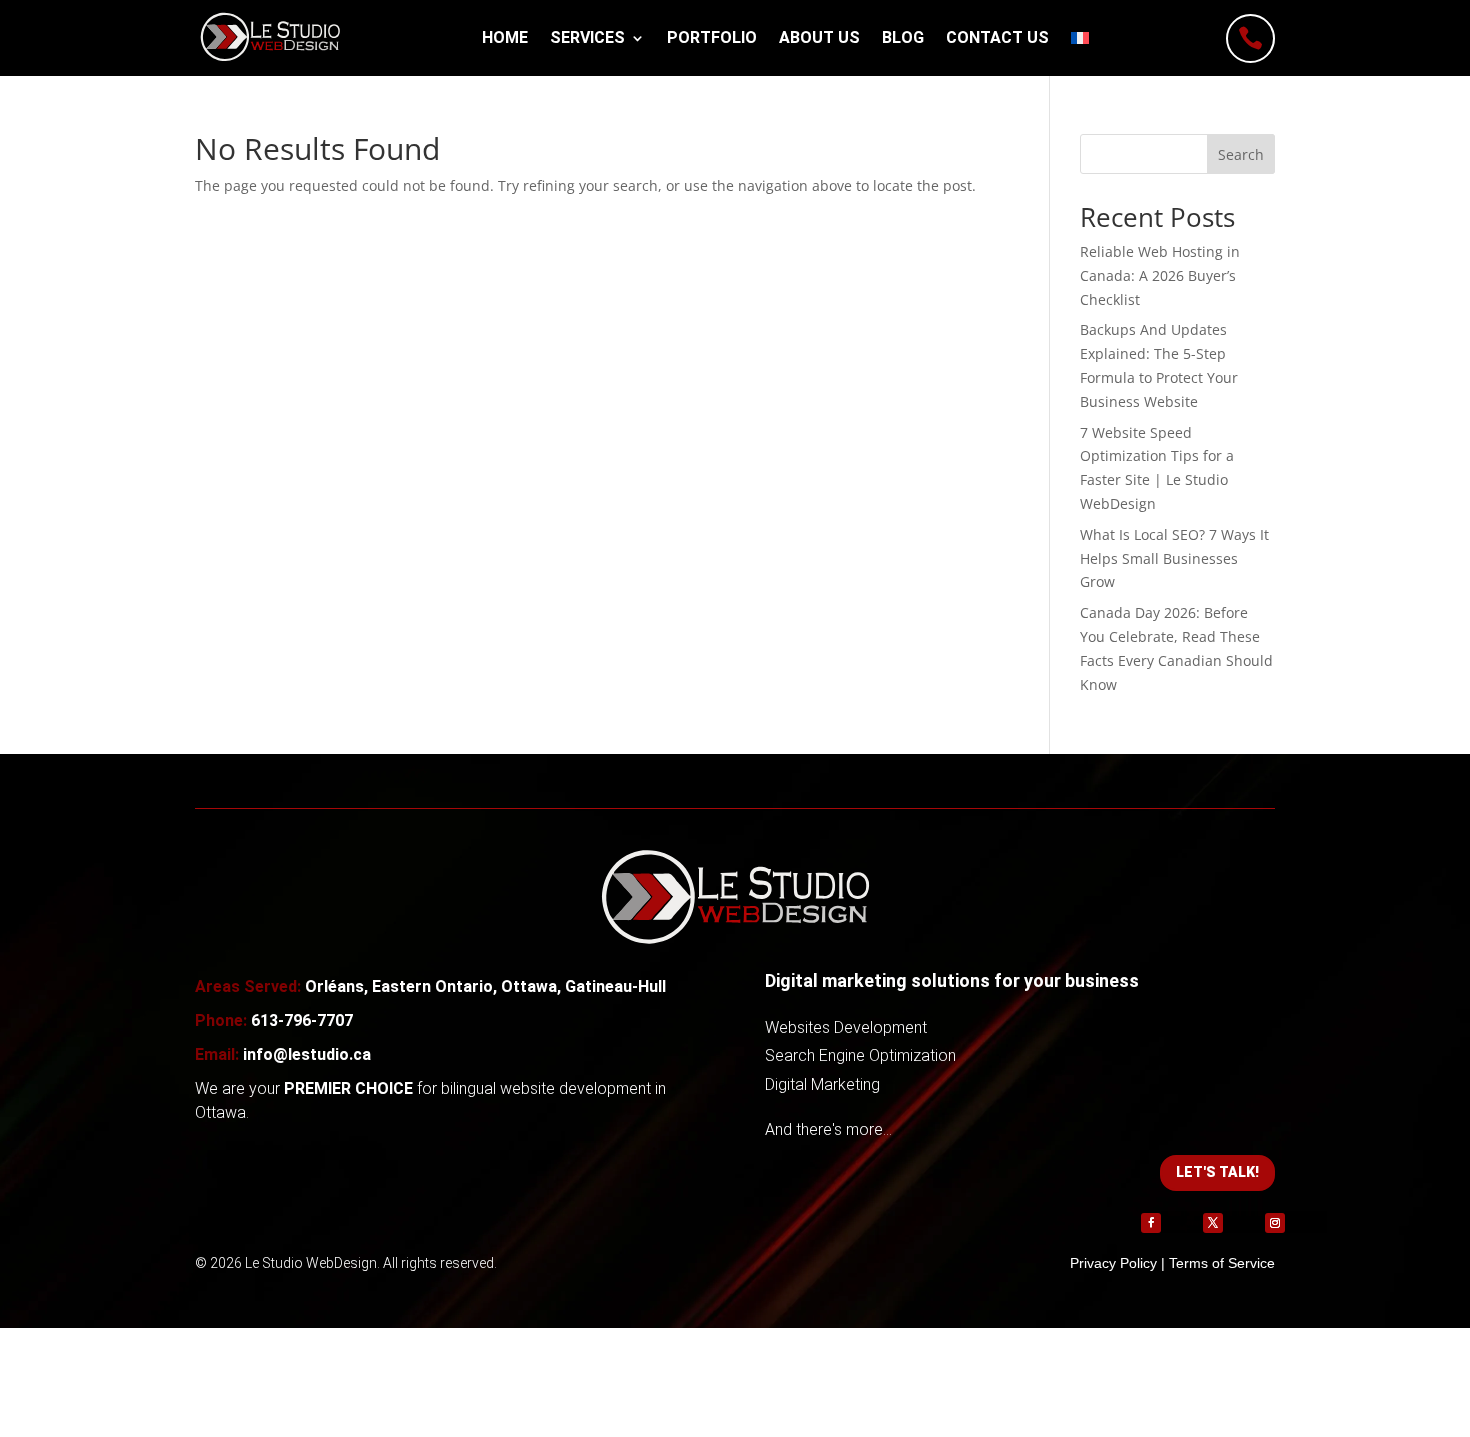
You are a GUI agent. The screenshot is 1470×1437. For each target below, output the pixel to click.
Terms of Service (1222, 1263)
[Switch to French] (1080, 38)
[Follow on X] (1213, 1223)
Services (587, 37)
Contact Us (997, 37)
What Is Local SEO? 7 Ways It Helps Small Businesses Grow (1174, 558)
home (505, 37)
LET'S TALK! (1217, 1172)
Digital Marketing (822, 1084)
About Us (819, 37)
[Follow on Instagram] (1275, 1223)
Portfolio (712, 37)
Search (1241, 154)
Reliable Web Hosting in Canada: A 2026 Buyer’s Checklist (1160, 275)
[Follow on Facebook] (1151, 1223)
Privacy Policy (1113, 1263)
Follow (1182, 1221)
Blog (903, 37)
